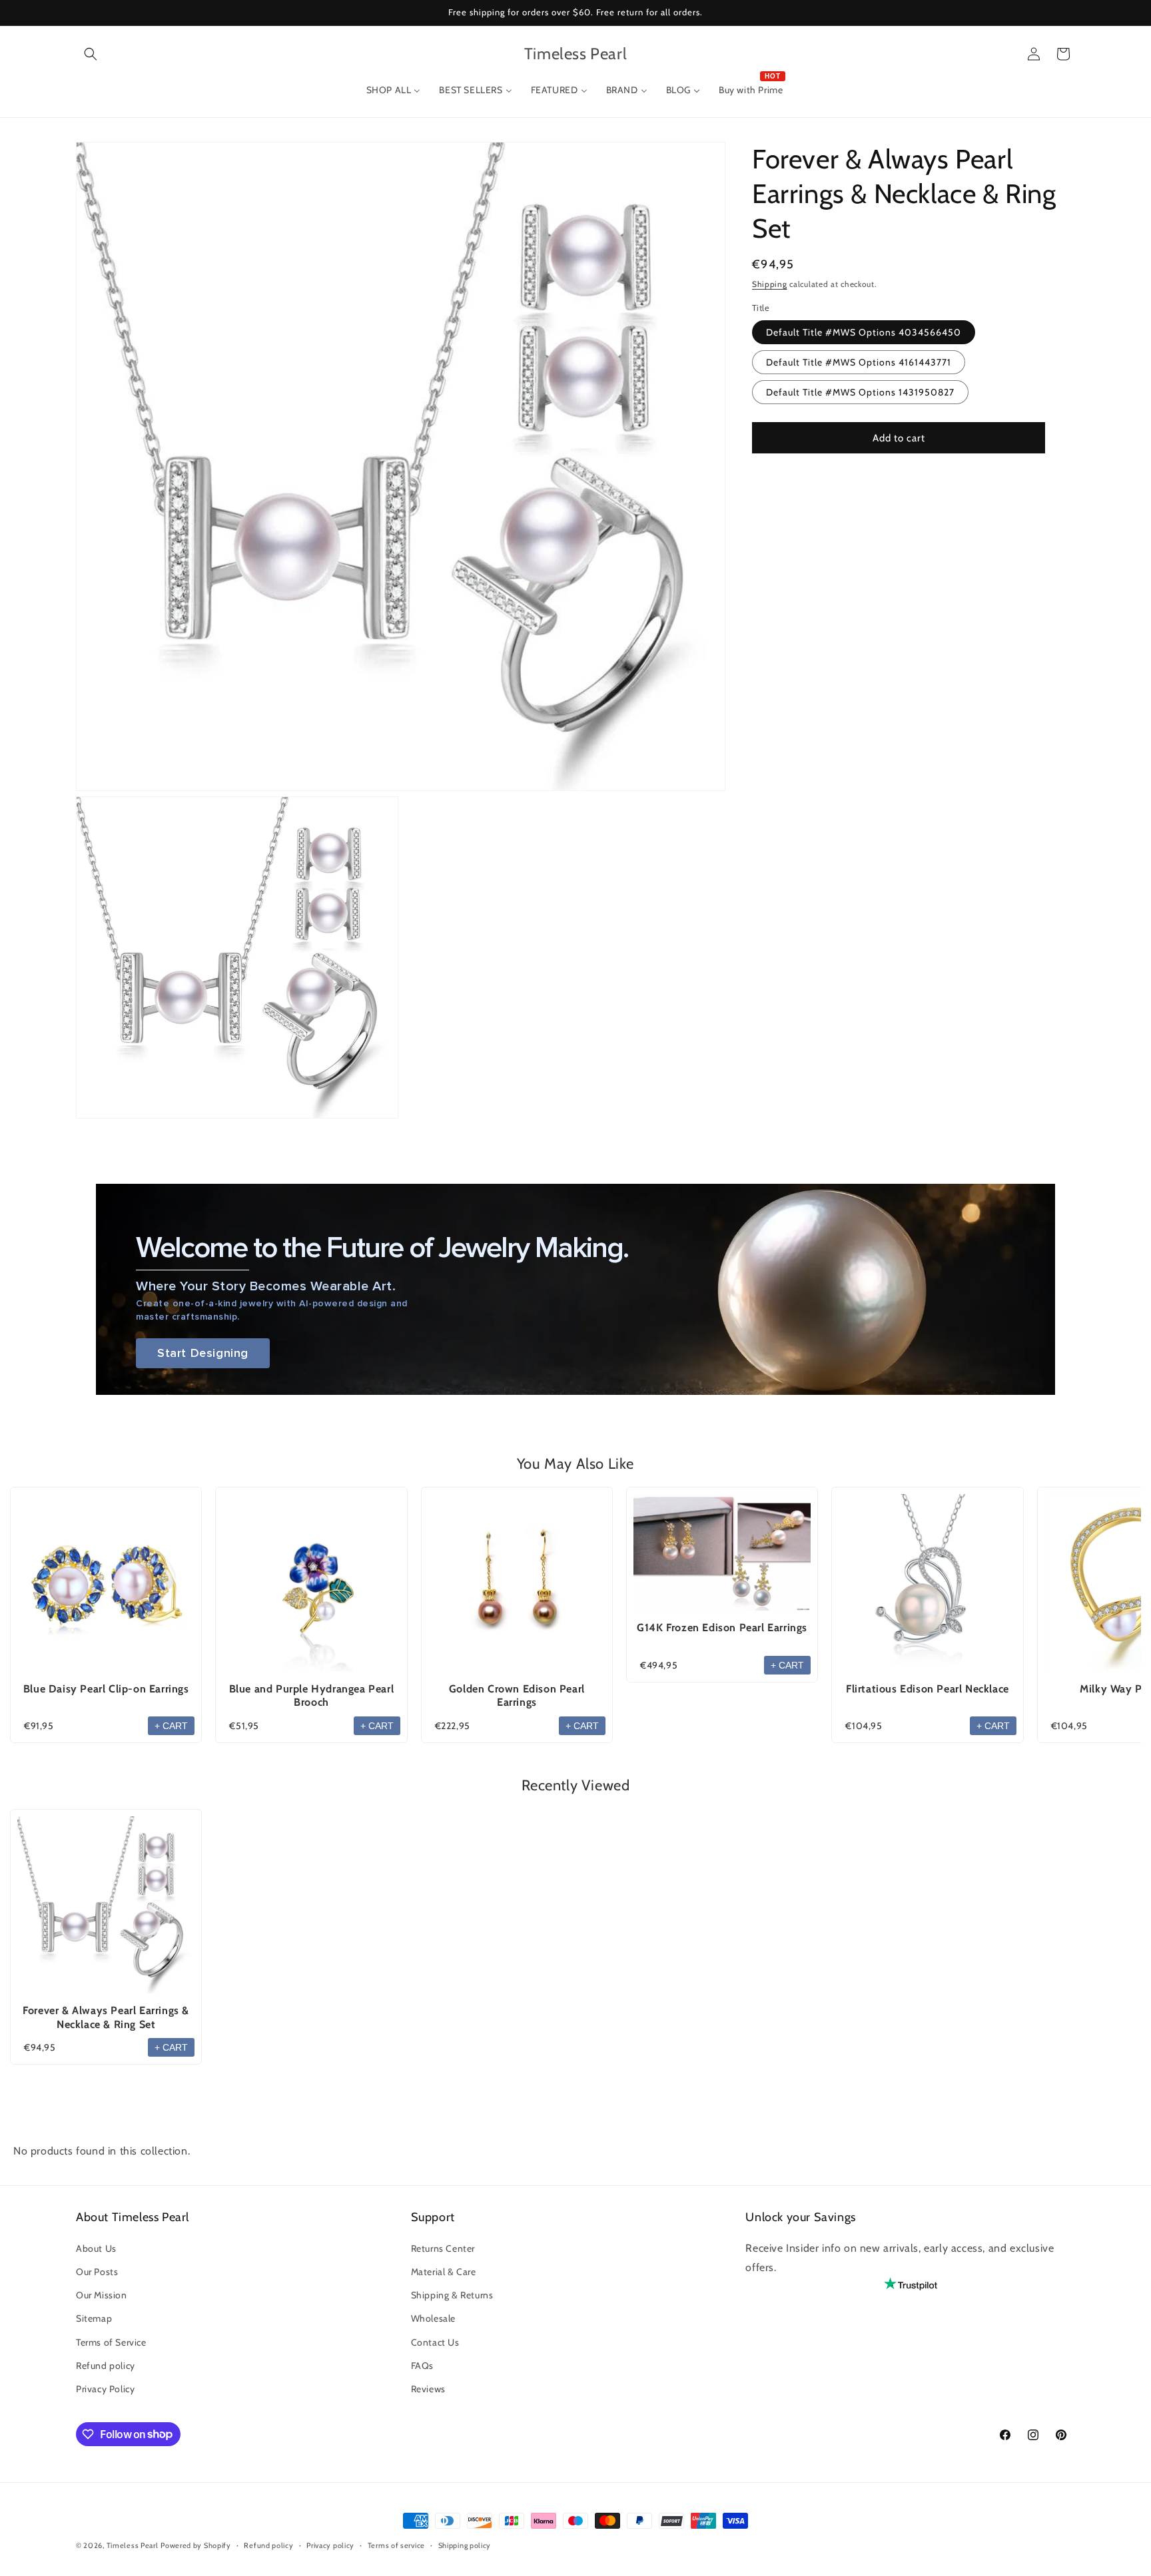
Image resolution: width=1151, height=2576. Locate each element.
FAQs (422, 2365)
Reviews (428, 2388)
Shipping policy (465, 2545)
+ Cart (171, 1726)
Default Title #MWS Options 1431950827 (860, 392)
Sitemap (94, 2318)
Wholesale (433, 2318)
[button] (91, 54)
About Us (96, 2248)
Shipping (770, 284)
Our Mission (102, 2295)
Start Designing (203, 1353)
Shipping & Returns (452, 2295)
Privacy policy (330, 2545)
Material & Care (444, 2271)
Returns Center (443, 2248)
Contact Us (435, 2342)
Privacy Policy (105, 2388)
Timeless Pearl (133, 2545)
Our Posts (97, 2271)
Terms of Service (111, 2342)
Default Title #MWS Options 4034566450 (864, 332)
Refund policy (106, 2365)
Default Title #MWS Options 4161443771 (859, 362)
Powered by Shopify (196, 2545)
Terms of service (396, 2545)
